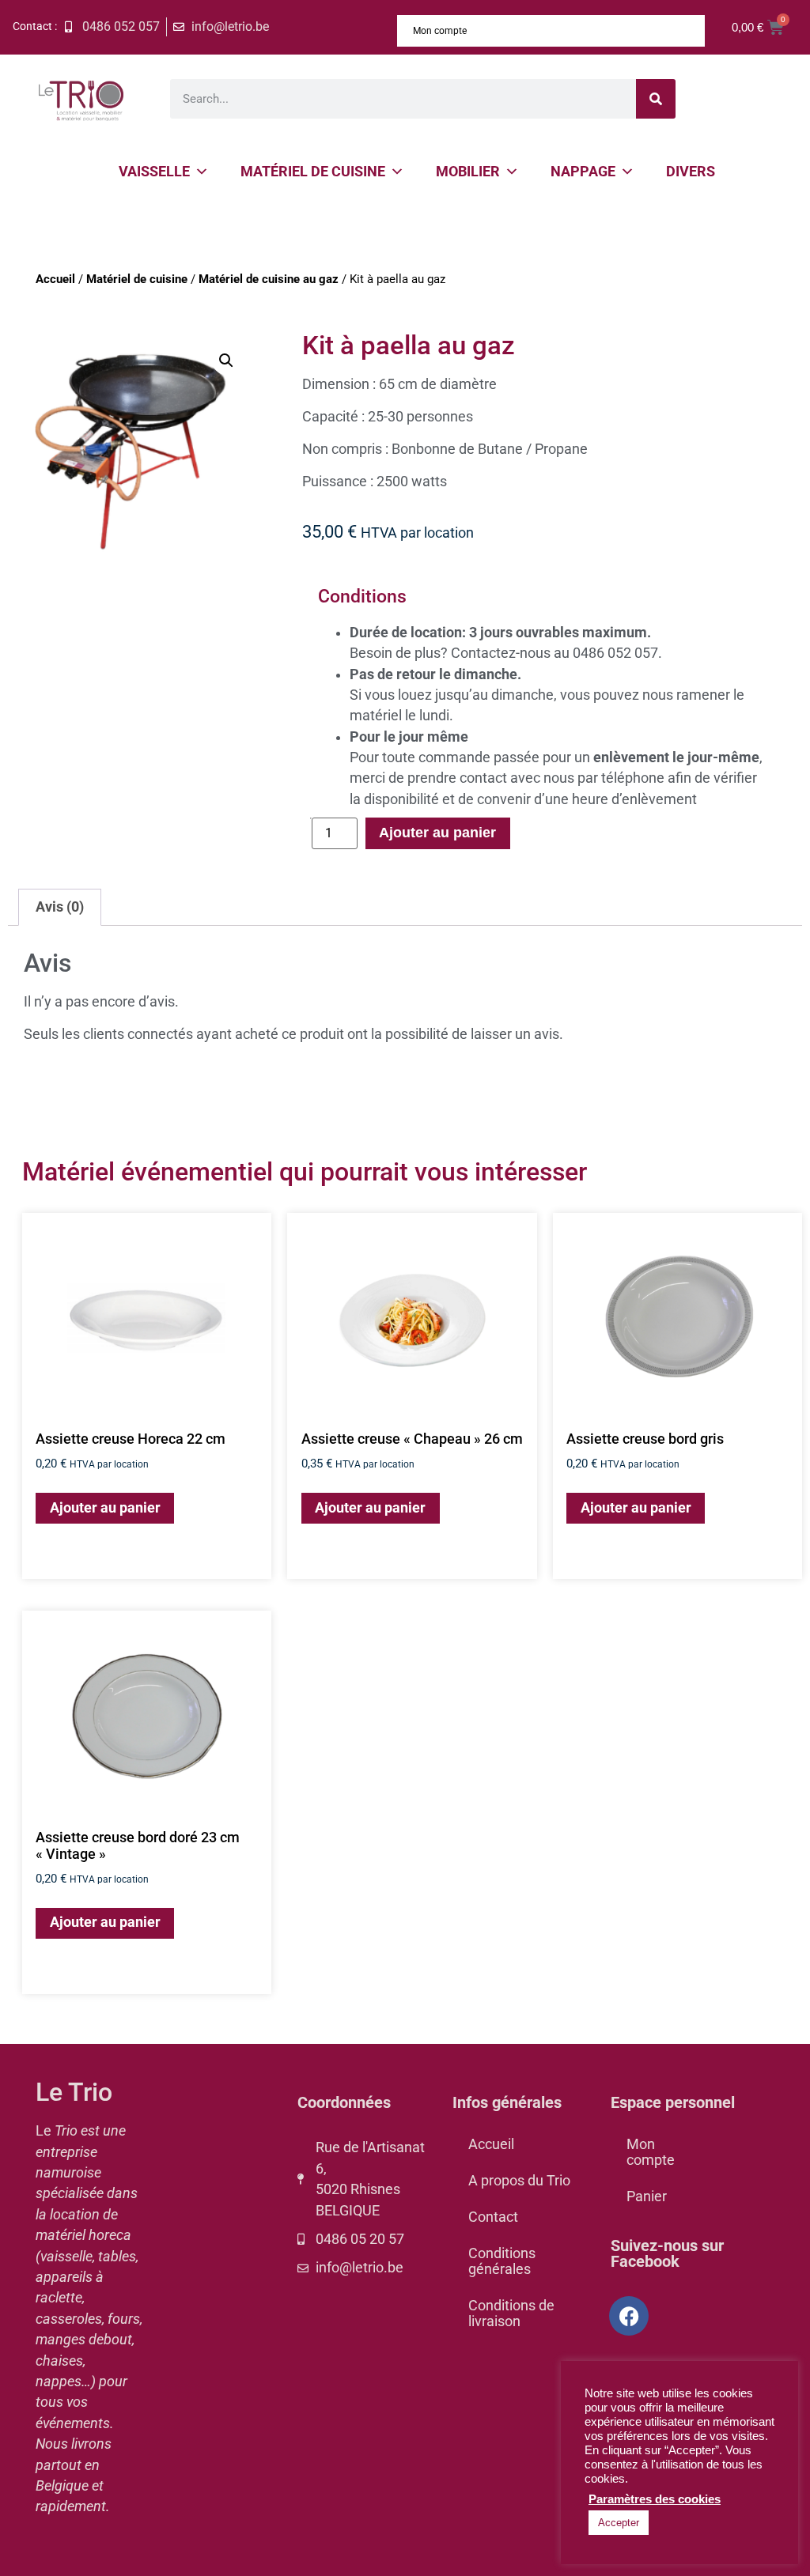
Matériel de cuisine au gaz (269, 279)
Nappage (583, 171)
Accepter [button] (619, 2523)
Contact (493, 2217)
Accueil (55, 279)
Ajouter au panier (437, 833)
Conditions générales (502, 2261)
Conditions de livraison (511, 2313)
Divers (691, 171)
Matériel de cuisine (313, 171)
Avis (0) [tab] (60, 907)
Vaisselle (154, 171)
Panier (647, 2196)
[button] (226, 361)
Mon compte (440, 31)
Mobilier (468, 171)
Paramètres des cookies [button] (655, 2499)
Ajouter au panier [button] (105, 1508)
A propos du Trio (519, 2181)
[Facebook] (629, 2316)
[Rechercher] (656, 99)
